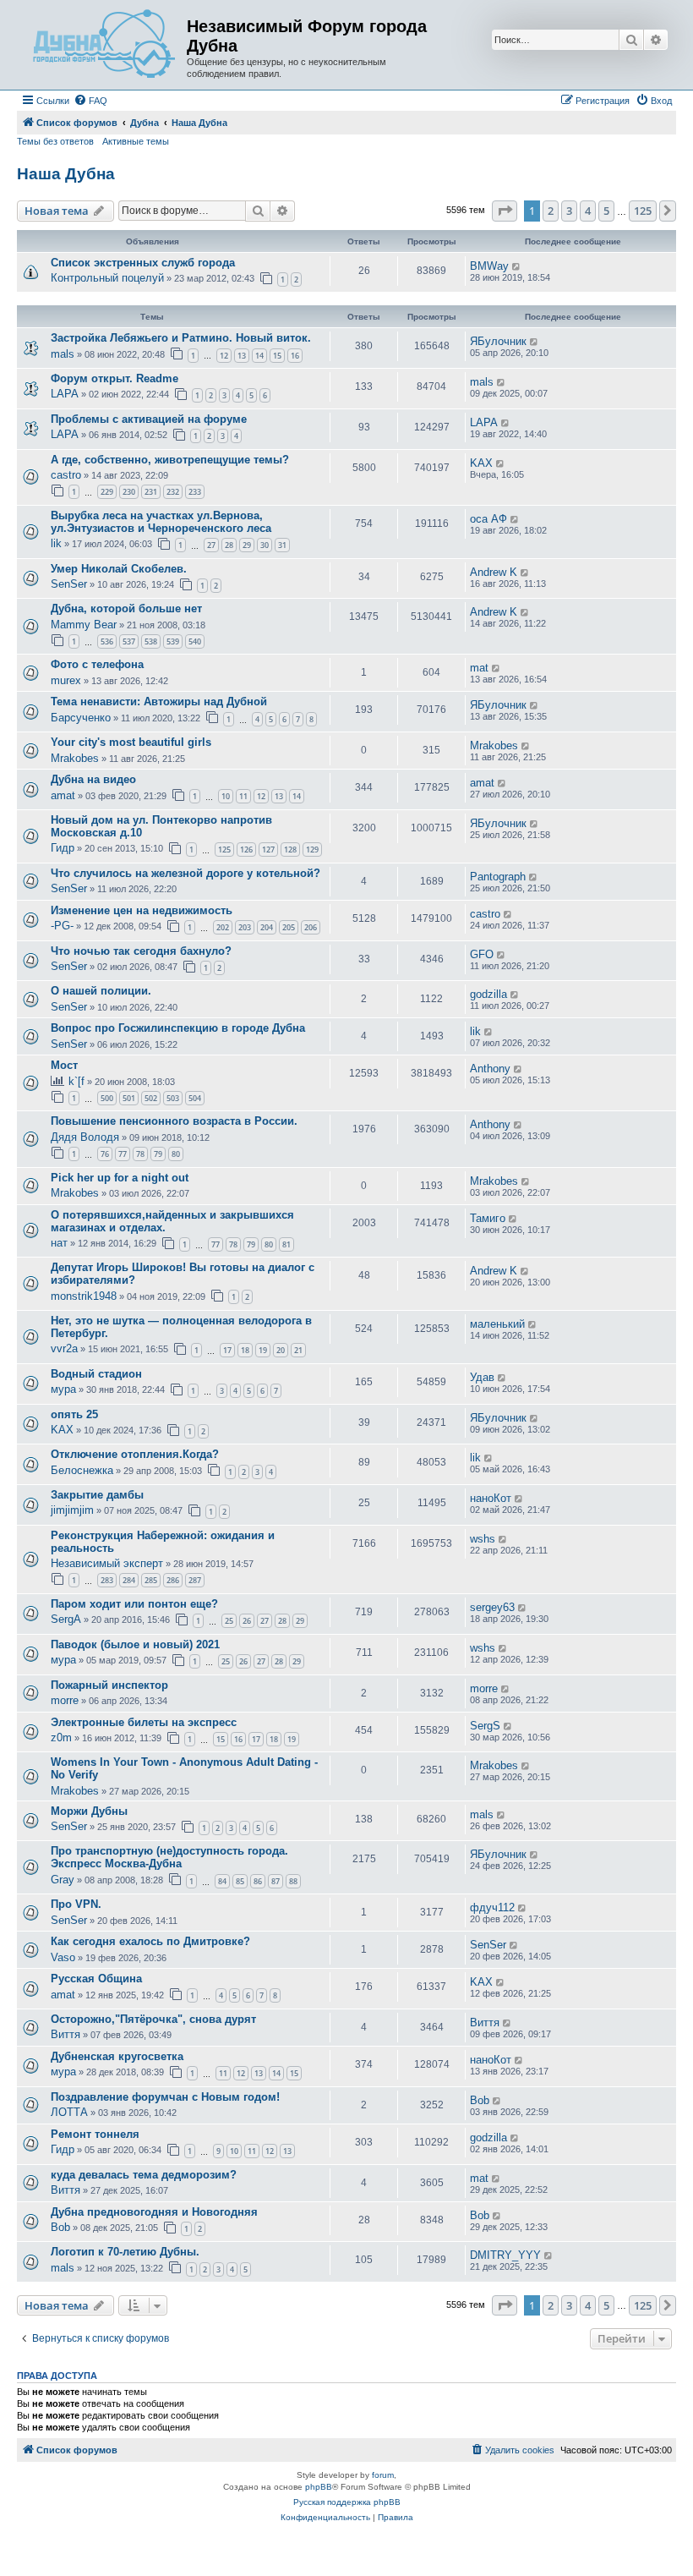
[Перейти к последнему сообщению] (517, 266)
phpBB (319, 2487)
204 (267, 927)
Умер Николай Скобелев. (119, 569)
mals (63, 354)
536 (107, 641)
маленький (497, 1324)
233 (195, 492)
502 (151, 1098)
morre (65, 1700)
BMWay (489, 266)
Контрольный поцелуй (107, 278)
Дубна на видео (93, 779)
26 (247, 1621)
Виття (65, 2034)
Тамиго (488, 1218)
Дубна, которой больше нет (126, 608)
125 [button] (643, 211)
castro (66, 475)
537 (129, 641)
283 (107, 1580)
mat (479, 668)
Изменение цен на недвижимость (142, 910)
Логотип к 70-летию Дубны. (125, 2252)
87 (276, 1881)
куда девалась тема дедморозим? (144, 2175)
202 (223, 927)
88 (293, 1881)
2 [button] (551, 211)
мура (63, 1389)
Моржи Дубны (89, 1811)
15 (277, 356)
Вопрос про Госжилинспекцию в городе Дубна (178, 1028)
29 (247, 545)
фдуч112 (492, 1907)
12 (224, 356)
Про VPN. (76, 1904)
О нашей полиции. (101, 991)
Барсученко (81, 718)
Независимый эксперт (107, 1563)
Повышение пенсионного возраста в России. (174, 1121)
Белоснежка (82, 1470)
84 (222, 1881)
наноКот (491, 1498)
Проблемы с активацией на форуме (149, 419)
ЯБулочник (498, 341)
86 (258, 1881)
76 (105, 1154)
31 (282, 545)
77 (123, 1154)
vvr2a (64, 1348)
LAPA (65, 394)
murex (66, 680)
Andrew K (494, 572)
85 (240, 1881)
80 (176, 1154)
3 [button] (569, 211)
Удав (482, 1377)
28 (229, 545)
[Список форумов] (104, 45)
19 (263, 1350)
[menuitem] (90, 101)
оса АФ (488, 519)
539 (173, 641)
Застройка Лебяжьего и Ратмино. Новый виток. (181, 338)
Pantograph (498, 877)
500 (107, 1098)
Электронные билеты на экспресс (144, 1722)
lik (56, 543)
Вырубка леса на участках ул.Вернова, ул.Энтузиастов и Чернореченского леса (161, 522)
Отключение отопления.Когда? (135, 1454)
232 (173, 492)
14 (259, 356)
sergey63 (492, 1607)
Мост (64, 1065)
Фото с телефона (97, 664)
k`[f (76, 1081)
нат (59, 1243)
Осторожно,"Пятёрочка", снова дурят (153, 2019)
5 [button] (606, 211)
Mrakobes (75, 758)
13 (242, 356)
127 (268, 850)
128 (290, 850)
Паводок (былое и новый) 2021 (135, 1644)
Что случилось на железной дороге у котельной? (186, 873)
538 (151, 641)
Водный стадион (96, 1374)
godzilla (488, 994)
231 (151, 492)
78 (140, 1154)
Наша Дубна (66, 174)
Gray (63, 1880)
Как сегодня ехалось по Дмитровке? (150, 1941)
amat (63, 795)
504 (195, 1098)
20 (281, 1350)
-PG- (62, 926)
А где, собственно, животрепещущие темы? (170, 460)
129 (312, 850)
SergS (485, 1726)
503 (173, 1098)
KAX (481, 463)
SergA (66, 1619)
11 (243, 796)
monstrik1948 (84, 1296)
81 (286, 1244)
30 (265, 545)
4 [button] (588, 211)
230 (129, 492)
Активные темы (136, 141)
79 (158, 1154)
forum (383, 2475)
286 (173, 1580)
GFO (482, 954)
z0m (61, 1737)
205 (289, 927)
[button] (505, 211)
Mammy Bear (84, 625)
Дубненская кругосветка (117, 2056)
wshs (483, 1539)
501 (129, 1098)
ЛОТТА (69, 2112)
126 (246, 850)
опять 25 (74, 1414)
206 (311, 927)
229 (107, 492)
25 (229, 1621)
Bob (480, 2100)
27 (211, 545)
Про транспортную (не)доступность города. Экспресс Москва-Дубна (169, 1857)
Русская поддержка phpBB (347, 2502)
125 (224, 850)
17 (227, 1350)
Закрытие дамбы (97, 1495)
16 (295, 356)
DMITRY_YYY (505, 2255)
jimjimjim (72, 1510)
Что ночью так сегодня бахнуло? (141, 951)
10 (226, 796)
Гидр (63, 848)
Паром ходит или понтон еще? (134, 1604)
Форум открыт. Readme (115, 378)
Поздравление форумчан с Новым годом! (165, 2097)
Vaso (63, 1957)
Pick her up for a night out (120, 1178)
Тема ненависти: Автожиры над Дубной (159, 702)
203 (245, 927)
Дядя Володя (85, 1137)
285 (151, 1580)
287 (195, 1580)
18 (245, 1350)
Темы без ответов (55, 141)
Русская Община (96, 1979)
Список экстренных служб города (143, 263)
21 (298, 1350)
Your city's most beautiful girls (131, 742)
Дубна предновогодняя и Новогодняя (154, 2212)
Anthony (490, 1069)
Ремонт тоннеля (95, 2134)
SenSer (69, 584)
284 (129, 1580)
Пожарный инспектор (109, 1685)
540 (195, 641)
